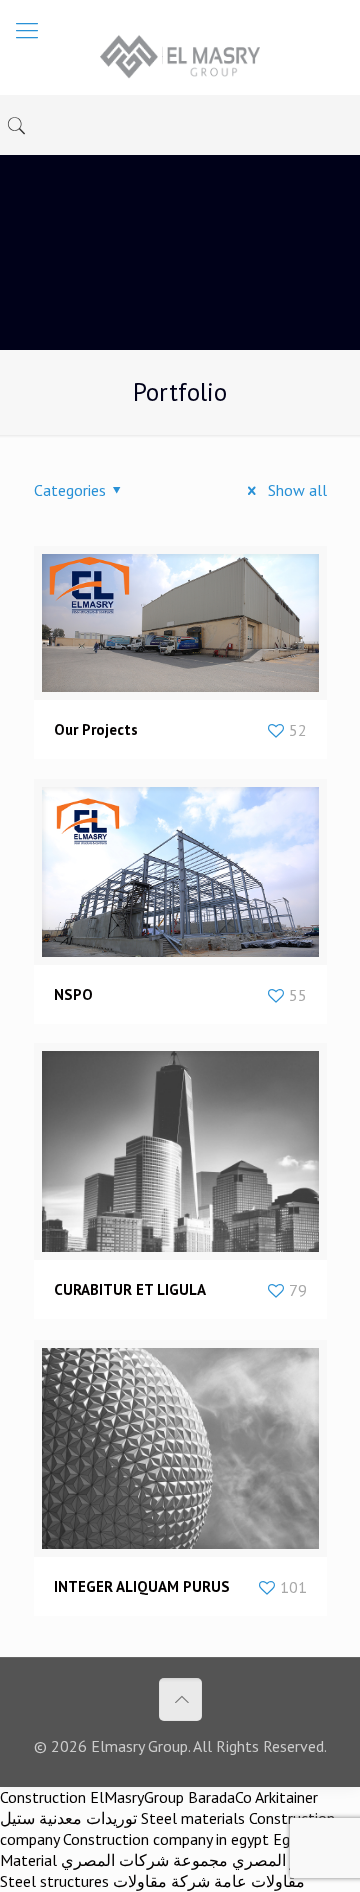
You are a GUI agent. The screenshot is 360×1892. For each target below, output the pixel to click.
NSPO (73, 994)
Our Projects (96, 729)
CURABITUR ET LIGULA (130, 1289)
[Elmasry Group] (180, 55)
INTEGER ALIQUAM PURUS (142, 1586)
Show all (295, 490)
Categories (70, 490)
